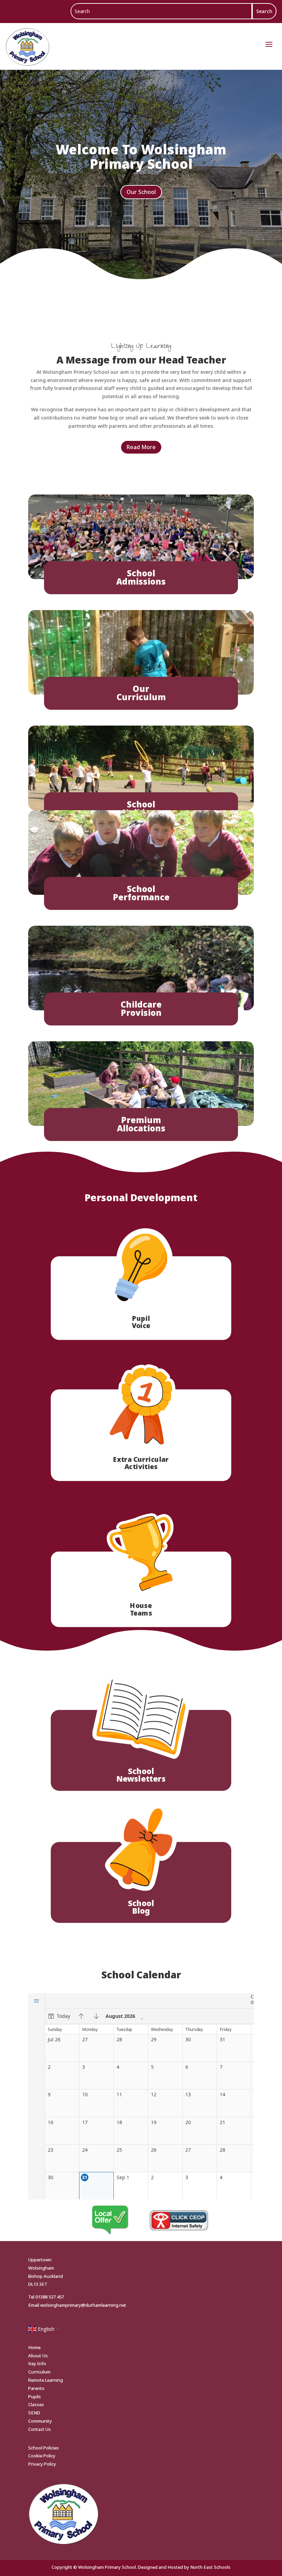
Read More (141, 447)
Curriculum (39, 2372)
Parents (36, 2388)
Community (40, 2421)
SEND (34, 2413)
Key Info (37, 2363)
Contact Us (40, 2429)
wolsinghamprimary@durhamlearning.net (83, 2305)
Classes (36, 2404)
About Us (38, 2356)
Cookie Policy (42, 2456)
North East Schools (210, 2567)
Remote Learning (46, 2380)
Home (34, 2347)
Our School (141, 192)
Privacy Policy (42, 2464)
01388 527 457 (50, 2297)
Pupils (35, 2396)
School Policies (44, 2448)
